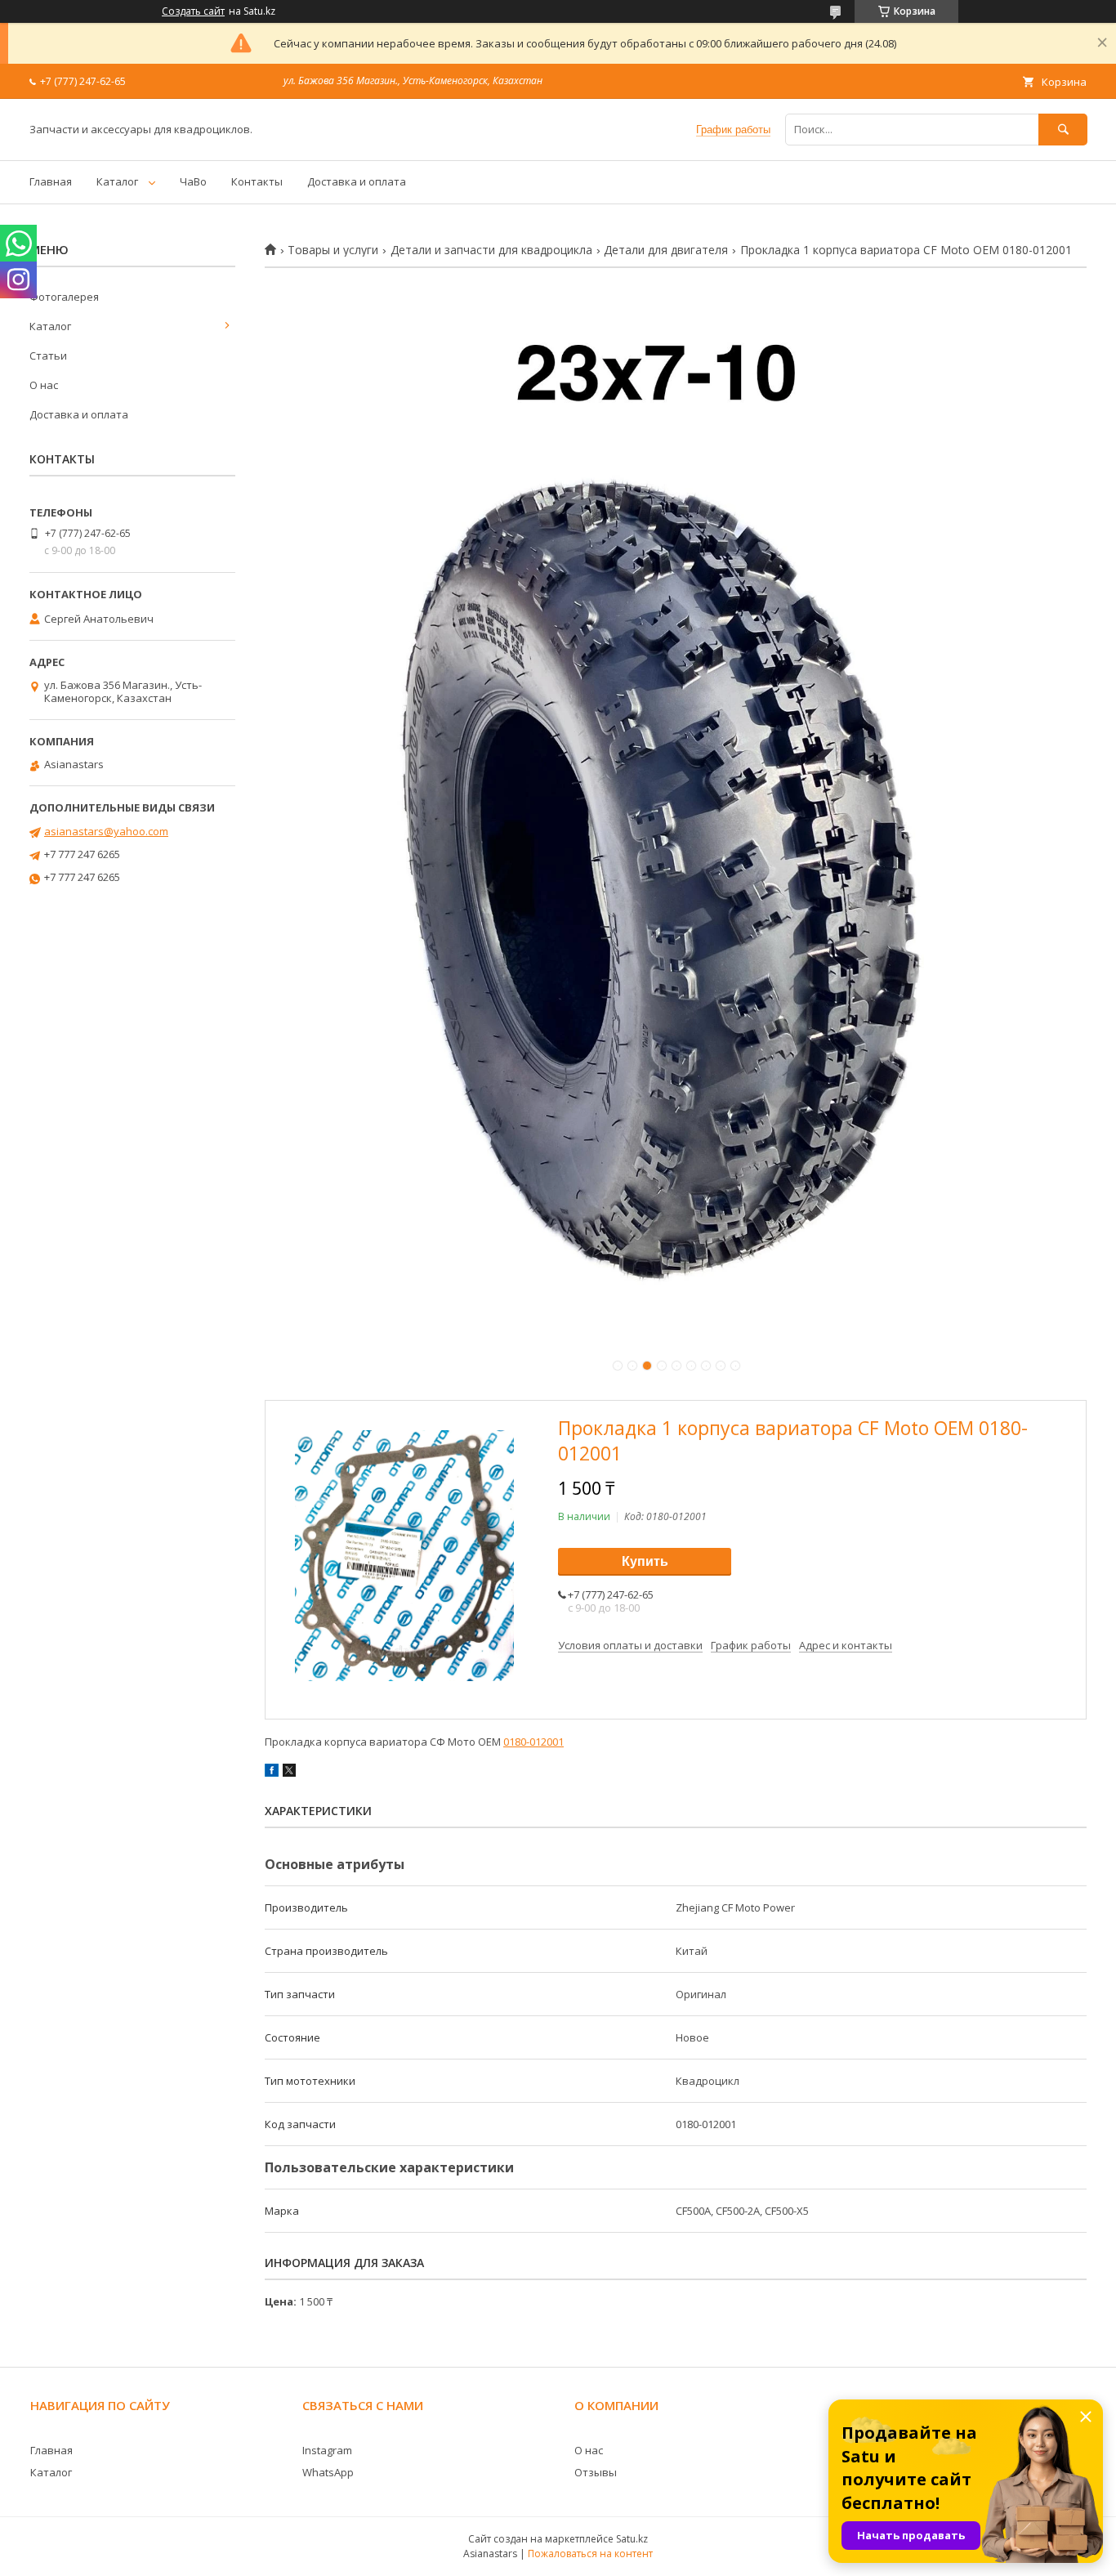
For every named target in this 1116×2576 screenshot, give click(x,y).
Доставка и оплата (357, 181)
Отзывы (596, 2472)
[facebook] (272, 1773)
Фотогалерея (64, 297)
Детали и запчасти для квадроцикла (491, 250)
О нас (44, 385)
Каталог (117, 181)
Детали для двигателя (666, 250)
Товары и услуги (333, 250)
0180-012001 (533, 1742)
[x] (289, 1773)
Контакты (257, 181)
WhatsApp (328, 2472)
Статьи (48, 356)
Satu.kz (632, 2539)
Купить (645, 1561)
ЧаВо (193, 181)
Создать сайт (193, 11)
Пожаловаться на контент (590, 2554)
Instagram (327, 2450)
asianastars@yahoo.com (106, 831)
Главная (51, 181)
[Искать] (1063, 130)
